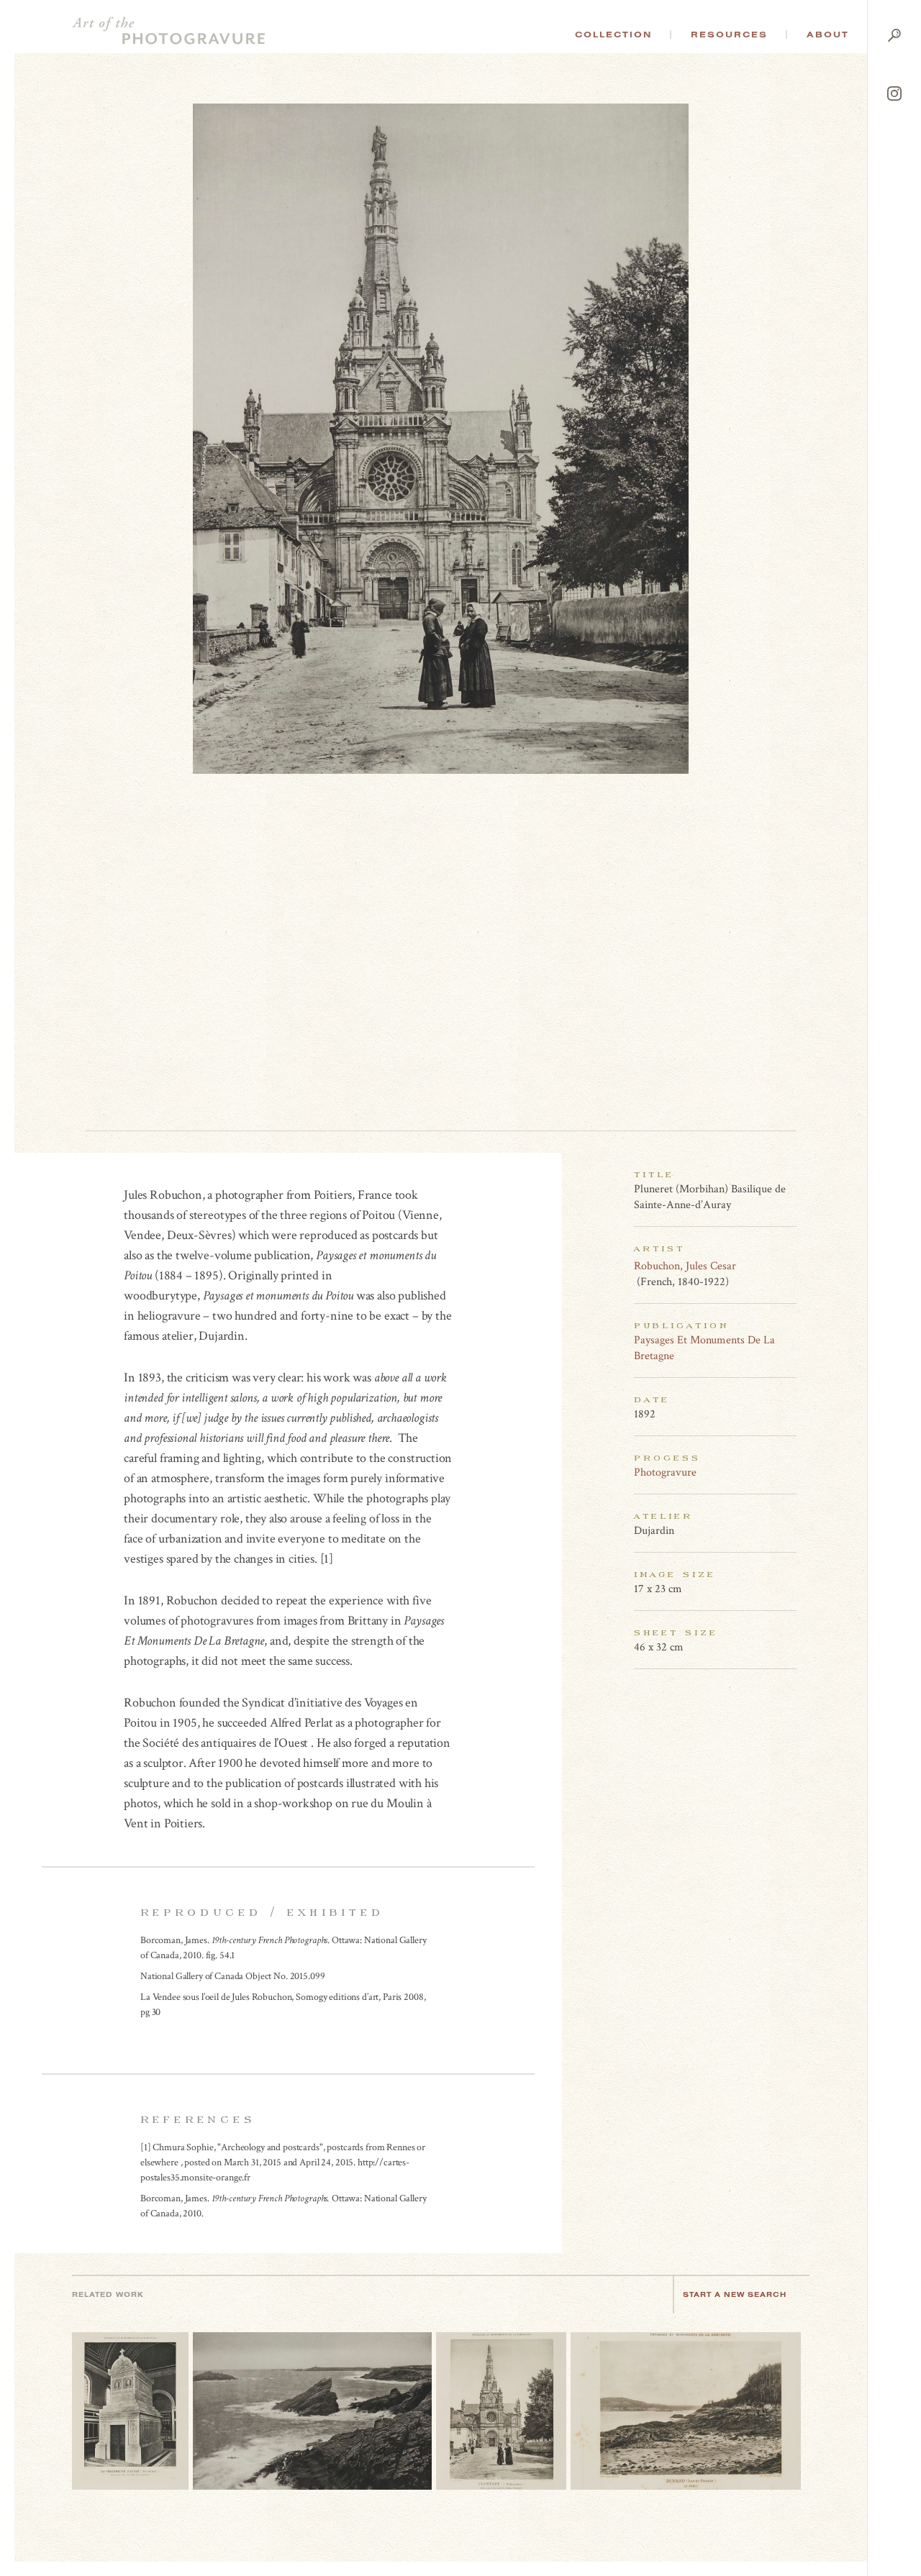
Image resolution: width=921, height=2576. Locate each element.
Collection (613, 35)
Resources (729, 35)
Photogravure (665, 1472)
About (828, 35)
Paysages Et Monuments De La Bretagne (704, 1348)
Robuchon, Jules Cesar (685, 1266)
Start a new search (735, 2294)
